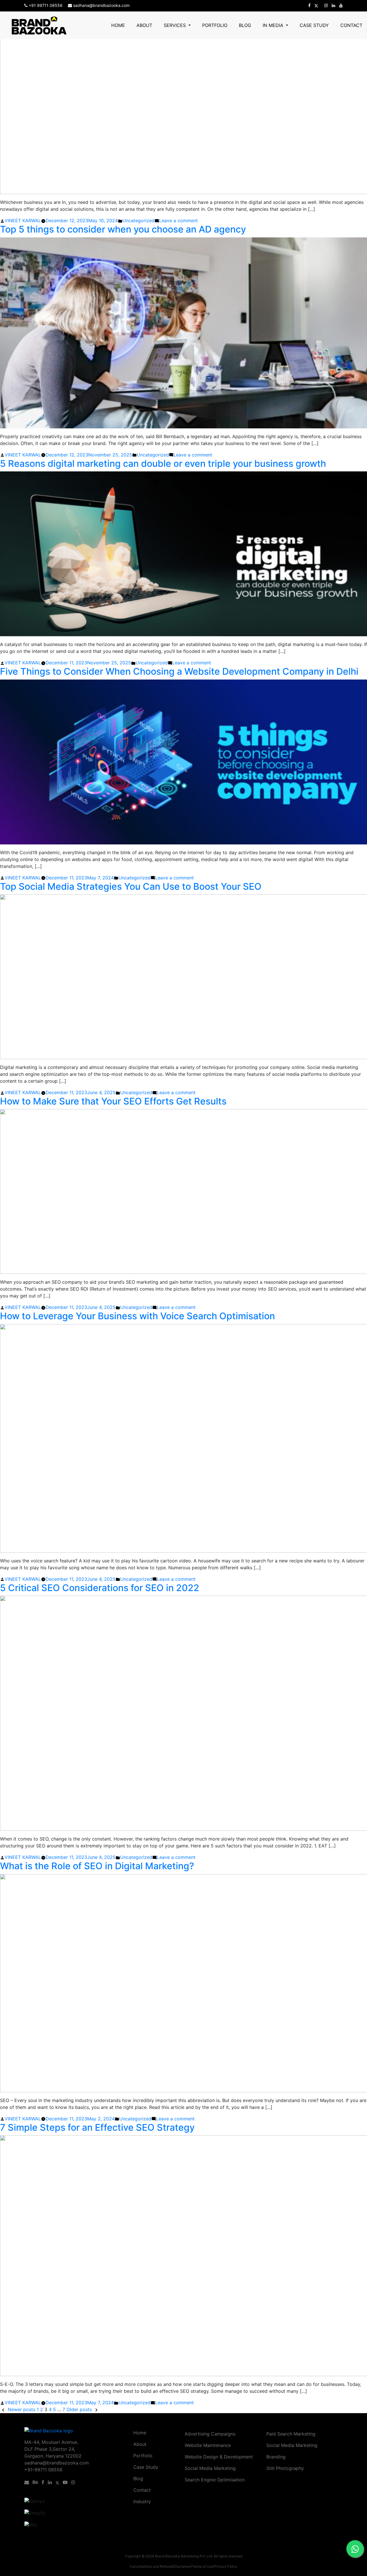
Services (175, 25)
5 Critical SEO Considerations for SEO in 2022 (100, 1588)
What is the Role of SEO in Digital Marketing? (97, 1866)
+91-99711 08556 (43, 2470)
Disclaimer (182, 2566)
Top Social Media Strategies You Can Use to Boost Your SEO (131, 886)
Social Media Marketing (210, 2468)
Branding (276, 2457)
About (144, 25)
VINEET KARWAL (23, 220)
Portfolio (215, 25)
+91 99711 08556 (46, 5)
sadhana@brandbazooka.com (101, 5)
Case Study (314, 25)
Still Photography (285, 2468)
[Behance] (36, 2482)
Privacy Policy (226, 2566)
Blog (245, 25)
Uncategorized (138, 220)
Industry (142, 2501)
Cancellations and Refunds (151, 2566)
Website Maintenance (208, 2445)
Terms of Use (203, 2566)
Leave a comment (178, 220)
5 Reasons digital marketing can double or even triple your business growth (163, 464)
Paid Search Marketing (291, 2434)
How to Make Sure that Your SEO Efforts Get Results (113, 1101)
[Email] (28, 2482)
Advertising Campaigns (210, 2434)
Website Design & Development (219, 2457)
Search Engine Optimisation (215, 2480)
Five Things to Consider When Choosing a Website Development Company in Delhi (179, 671)
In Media (274, 25)
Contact (351, 25)
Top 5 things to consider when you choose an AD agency (123, 229)
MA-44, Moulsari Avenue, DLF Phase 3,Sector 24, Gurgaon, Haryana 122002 (53, 2449)
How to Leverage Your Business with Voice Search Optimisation (137, 1316)
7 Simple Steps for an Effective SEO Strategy (97, 2127)
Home (118, 25)
